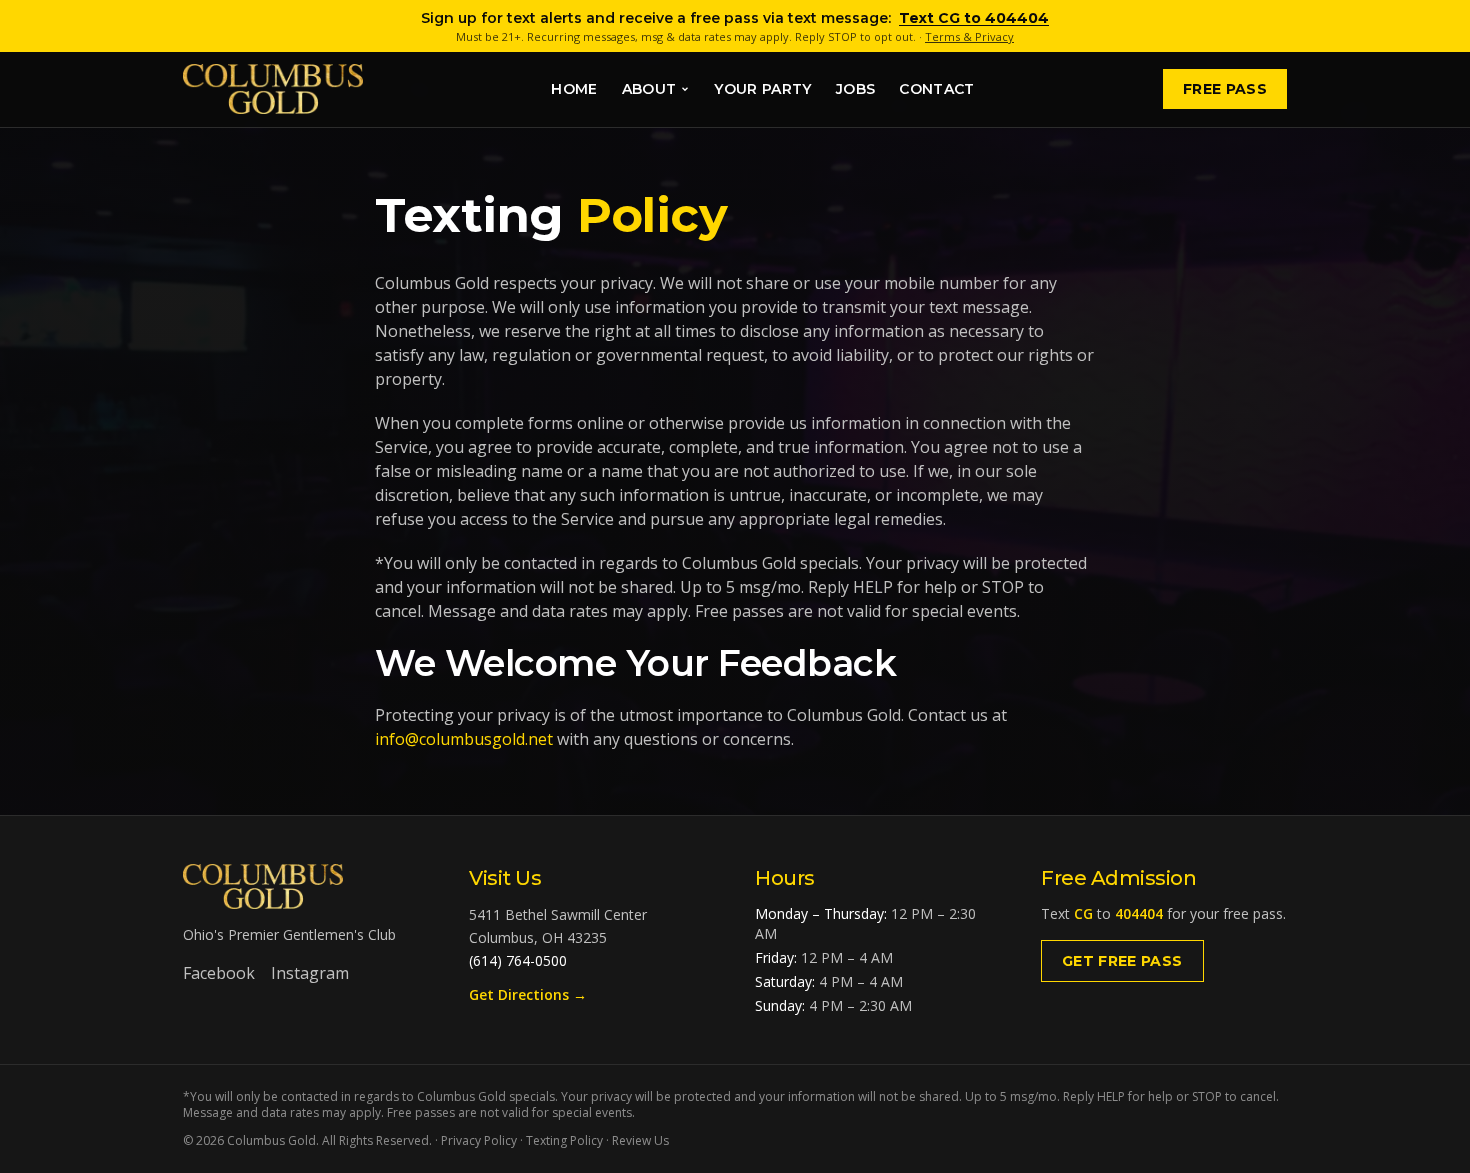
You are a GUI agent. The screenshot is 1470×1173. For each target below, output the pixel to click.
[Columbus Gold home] (273, 89)
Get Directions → (528, 994)
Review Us (640, 1140)
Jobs (855, 89)
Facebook (219, 973)
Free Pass (1225, 89)
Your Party (763, 89)
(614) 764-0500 (518, 960)
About (649, 89)
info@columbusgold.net (464, 739)
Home (574, 89)
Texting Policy (564, 1140)
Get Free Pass (1122, 961)
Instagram (310, 973)
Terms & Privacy (969, 36)
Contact (936, 89)
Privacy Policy (479, 1140)
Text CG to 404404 (974, 18)
